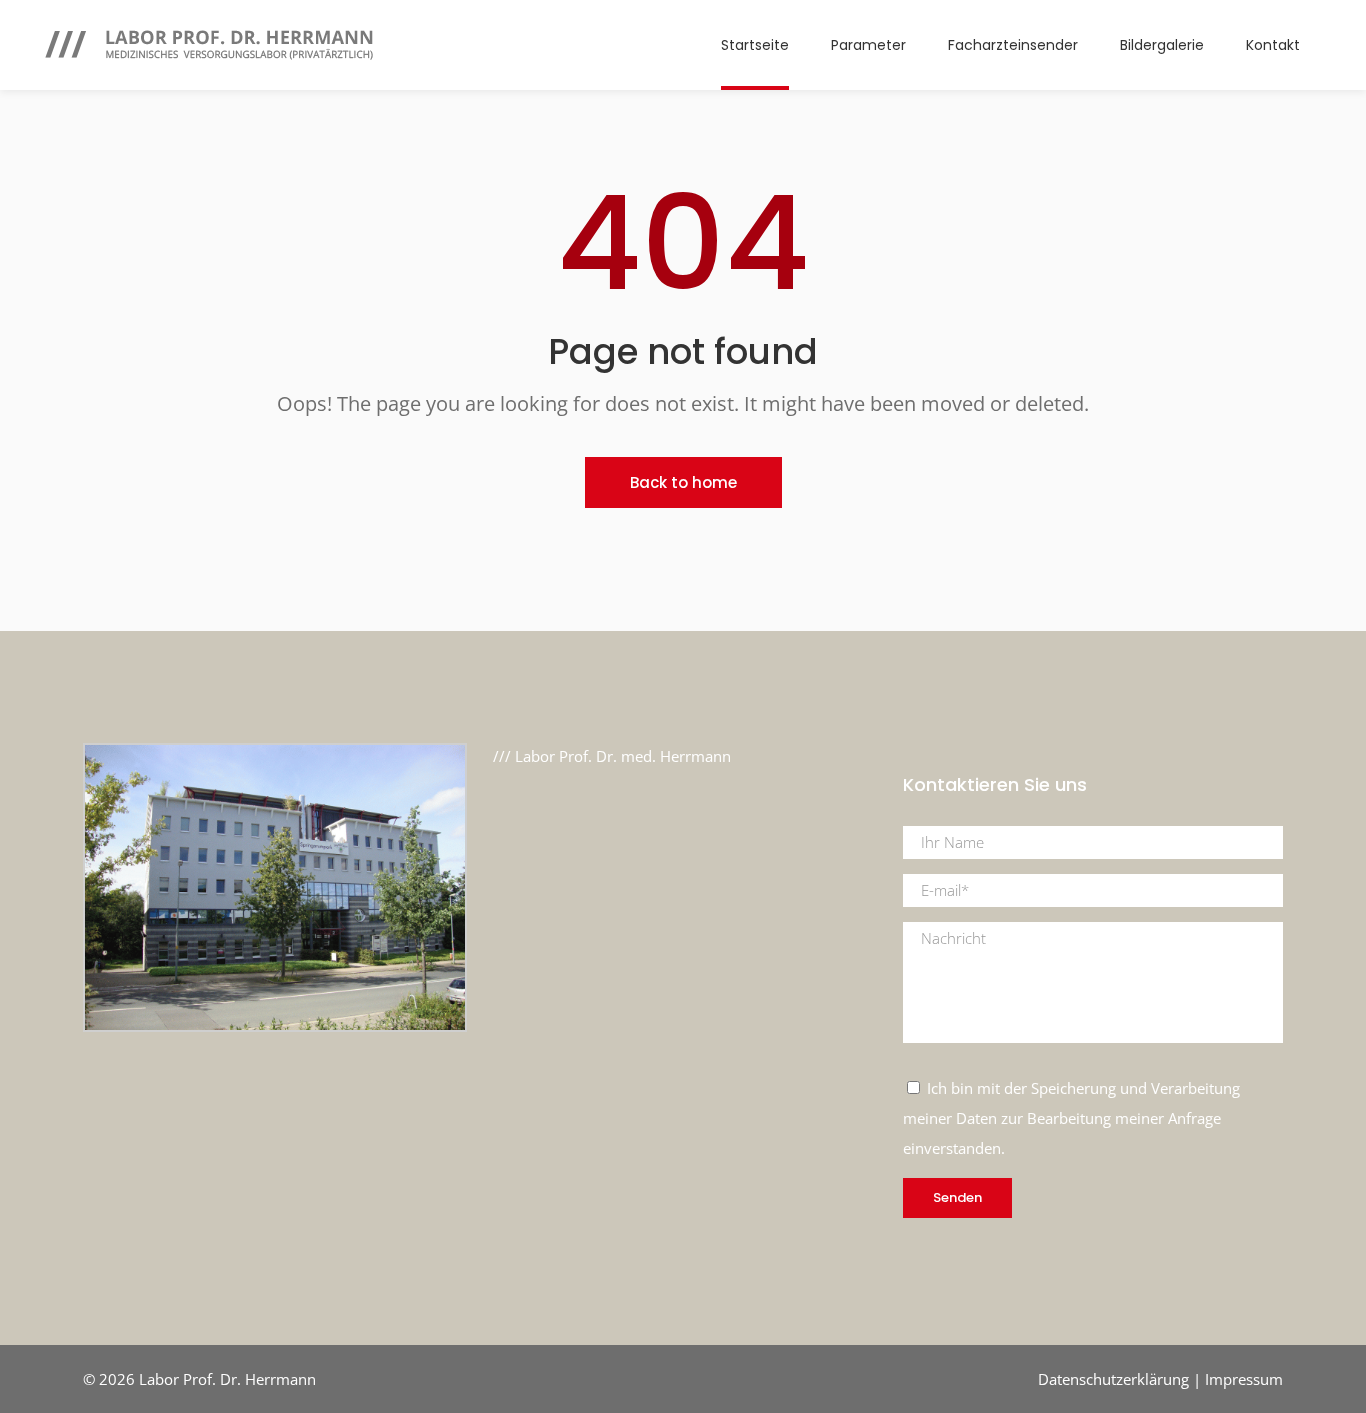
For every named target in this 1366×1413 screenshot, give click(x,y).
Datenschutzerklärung (1113, 1379)
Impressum (1244, 1379)
